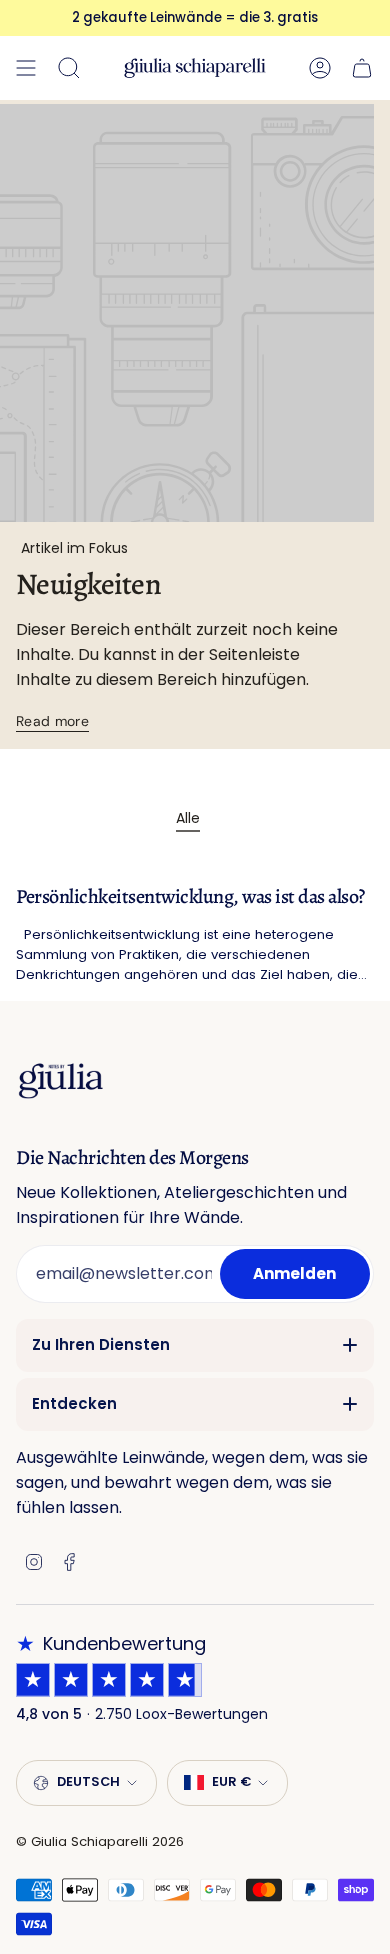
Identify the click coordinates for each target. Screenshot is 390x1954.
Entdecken (74, 1403)
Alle (188, 818)
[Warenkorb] (362, 68)
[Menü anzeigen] (26, 68)
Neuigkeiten (88, 584)
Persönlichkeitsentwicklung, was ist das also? (190, 897)
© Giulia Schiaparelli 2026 (100, 1841)
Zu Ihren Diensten (101, 1344)
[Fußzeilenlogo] (61, 1080)
